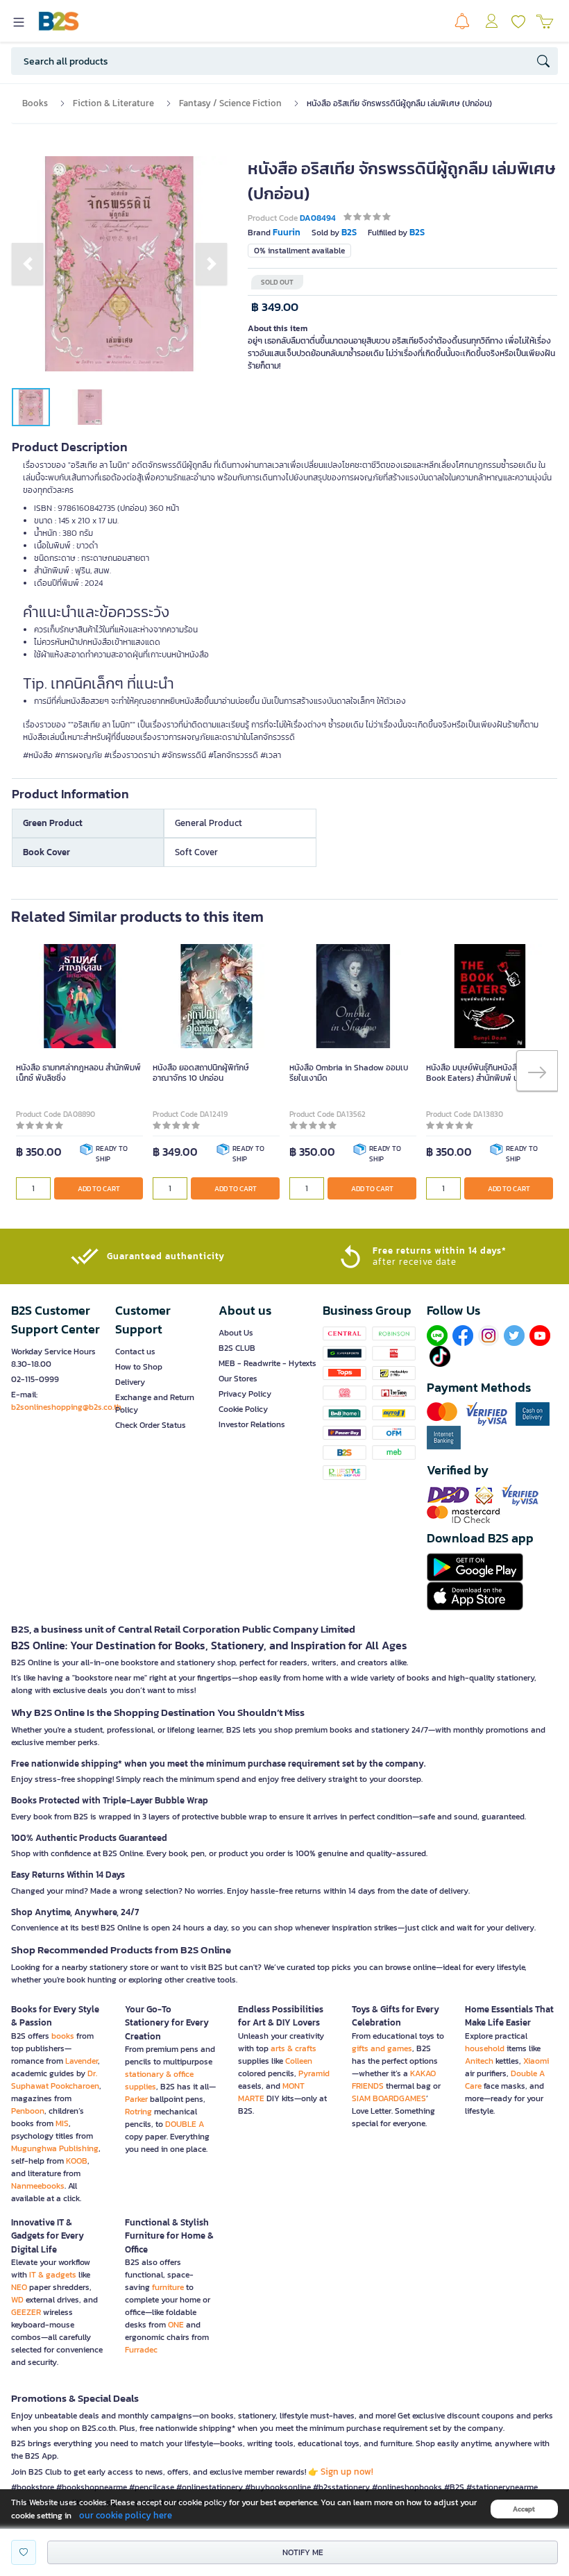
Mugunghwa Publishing (55, 2148)
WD (17, 2300)
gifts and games (382, 2048)
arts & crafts (294, 2048)
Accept (524, 2509)
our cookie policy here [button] (126, 2515)
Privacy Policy (245, 1394)
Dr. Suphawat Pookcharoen (55, 2080)
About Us (236, 1333)
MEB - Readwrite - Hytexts (267, 1363)
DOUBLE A (185, 2124)
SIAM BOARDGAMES (389, 2098)
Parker (136, 2099)
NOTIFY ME (303, 2552)
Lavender (82, 2061)
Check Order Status (151, 1425)
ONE (176, 2325)
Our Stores (238, 1379)
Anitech (479, 2061)
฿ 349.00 (275, 307)
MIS (62, 2123)
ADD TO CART (99, 1189)
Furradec (141, 2350)
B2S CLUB (237, 1348)
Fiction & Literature (113, 103)
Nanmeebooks (38, 2186)
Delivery (130, 1382)
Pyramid (314, 2073)
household (485, 2048)
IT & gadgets (53, 2275)
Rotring (138, 2112)
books (63, 2036)
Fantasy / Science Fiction (230, 103)
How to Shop (139, 1367)
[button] (27, 264)
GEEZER (26, 2312)
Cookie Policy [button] (243, 1409)
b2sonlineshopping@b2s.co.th (66, 1407)
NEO (19, 2287)
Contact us (135, 1352)
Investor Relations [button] (252, 1424)
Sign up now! (347, 2472)
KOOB (77, 2161)
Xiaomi (536, 2061)
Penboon (28, 2111)
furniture (168, 2287)
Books (35, 103)
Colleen (299, 2061)
